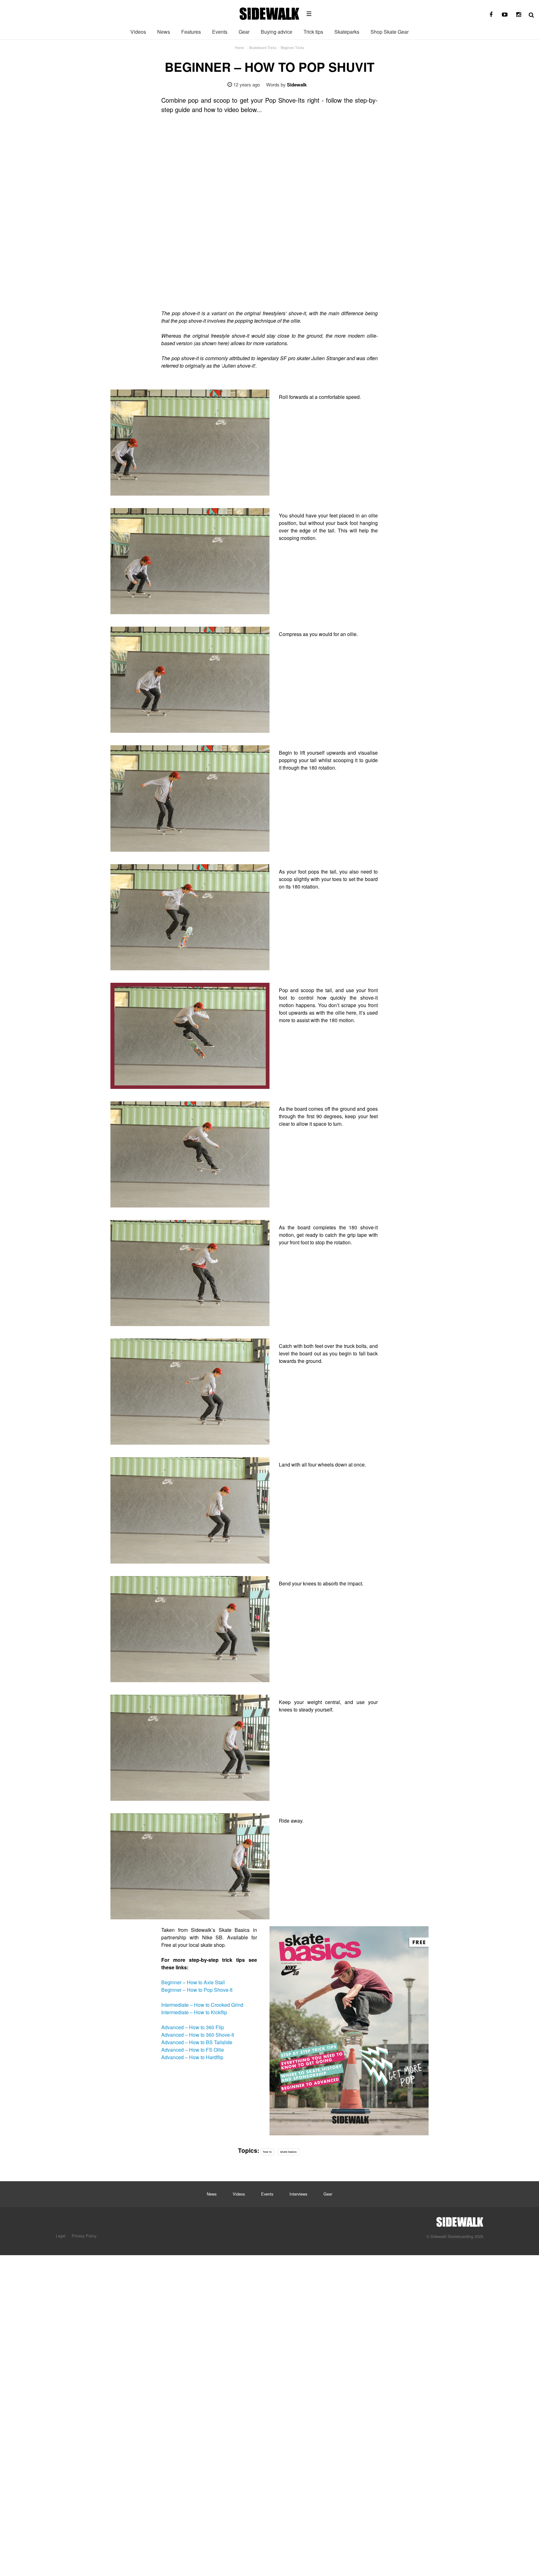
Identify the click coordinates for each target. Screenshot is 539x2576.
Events (220, 32)
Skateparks (347, 32)
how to (267, 2152)
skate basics (288, 2152)
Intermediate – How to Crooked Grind (202, 2005)
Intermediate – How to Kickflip (194, 2012)
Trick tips (313, 32)
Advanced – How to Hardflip (192, 2057)
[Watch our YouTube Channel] (505, 15)
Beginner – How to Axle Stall (193, 1982)
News (164, 32)
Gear (244, 32)
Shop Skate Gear (390, 32)
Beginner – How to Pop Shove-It (197, 1990)
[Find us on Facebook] (491, 15)
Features (191, 32)
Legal (61, 2236)
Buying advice (277, 32)
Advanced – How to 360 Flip (193, 2027)
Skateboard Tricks (263, 47)
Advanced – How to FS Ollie (193, 2050)
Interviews (298, 2194)
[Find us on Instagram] (518, 15)
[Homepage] (460, 2220)
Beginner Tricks (293, 47)
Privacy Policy (84, 2236)
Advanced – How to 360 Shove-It (198, 2035)
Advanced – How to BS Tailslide (197, 2042)
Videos (138, 32)
